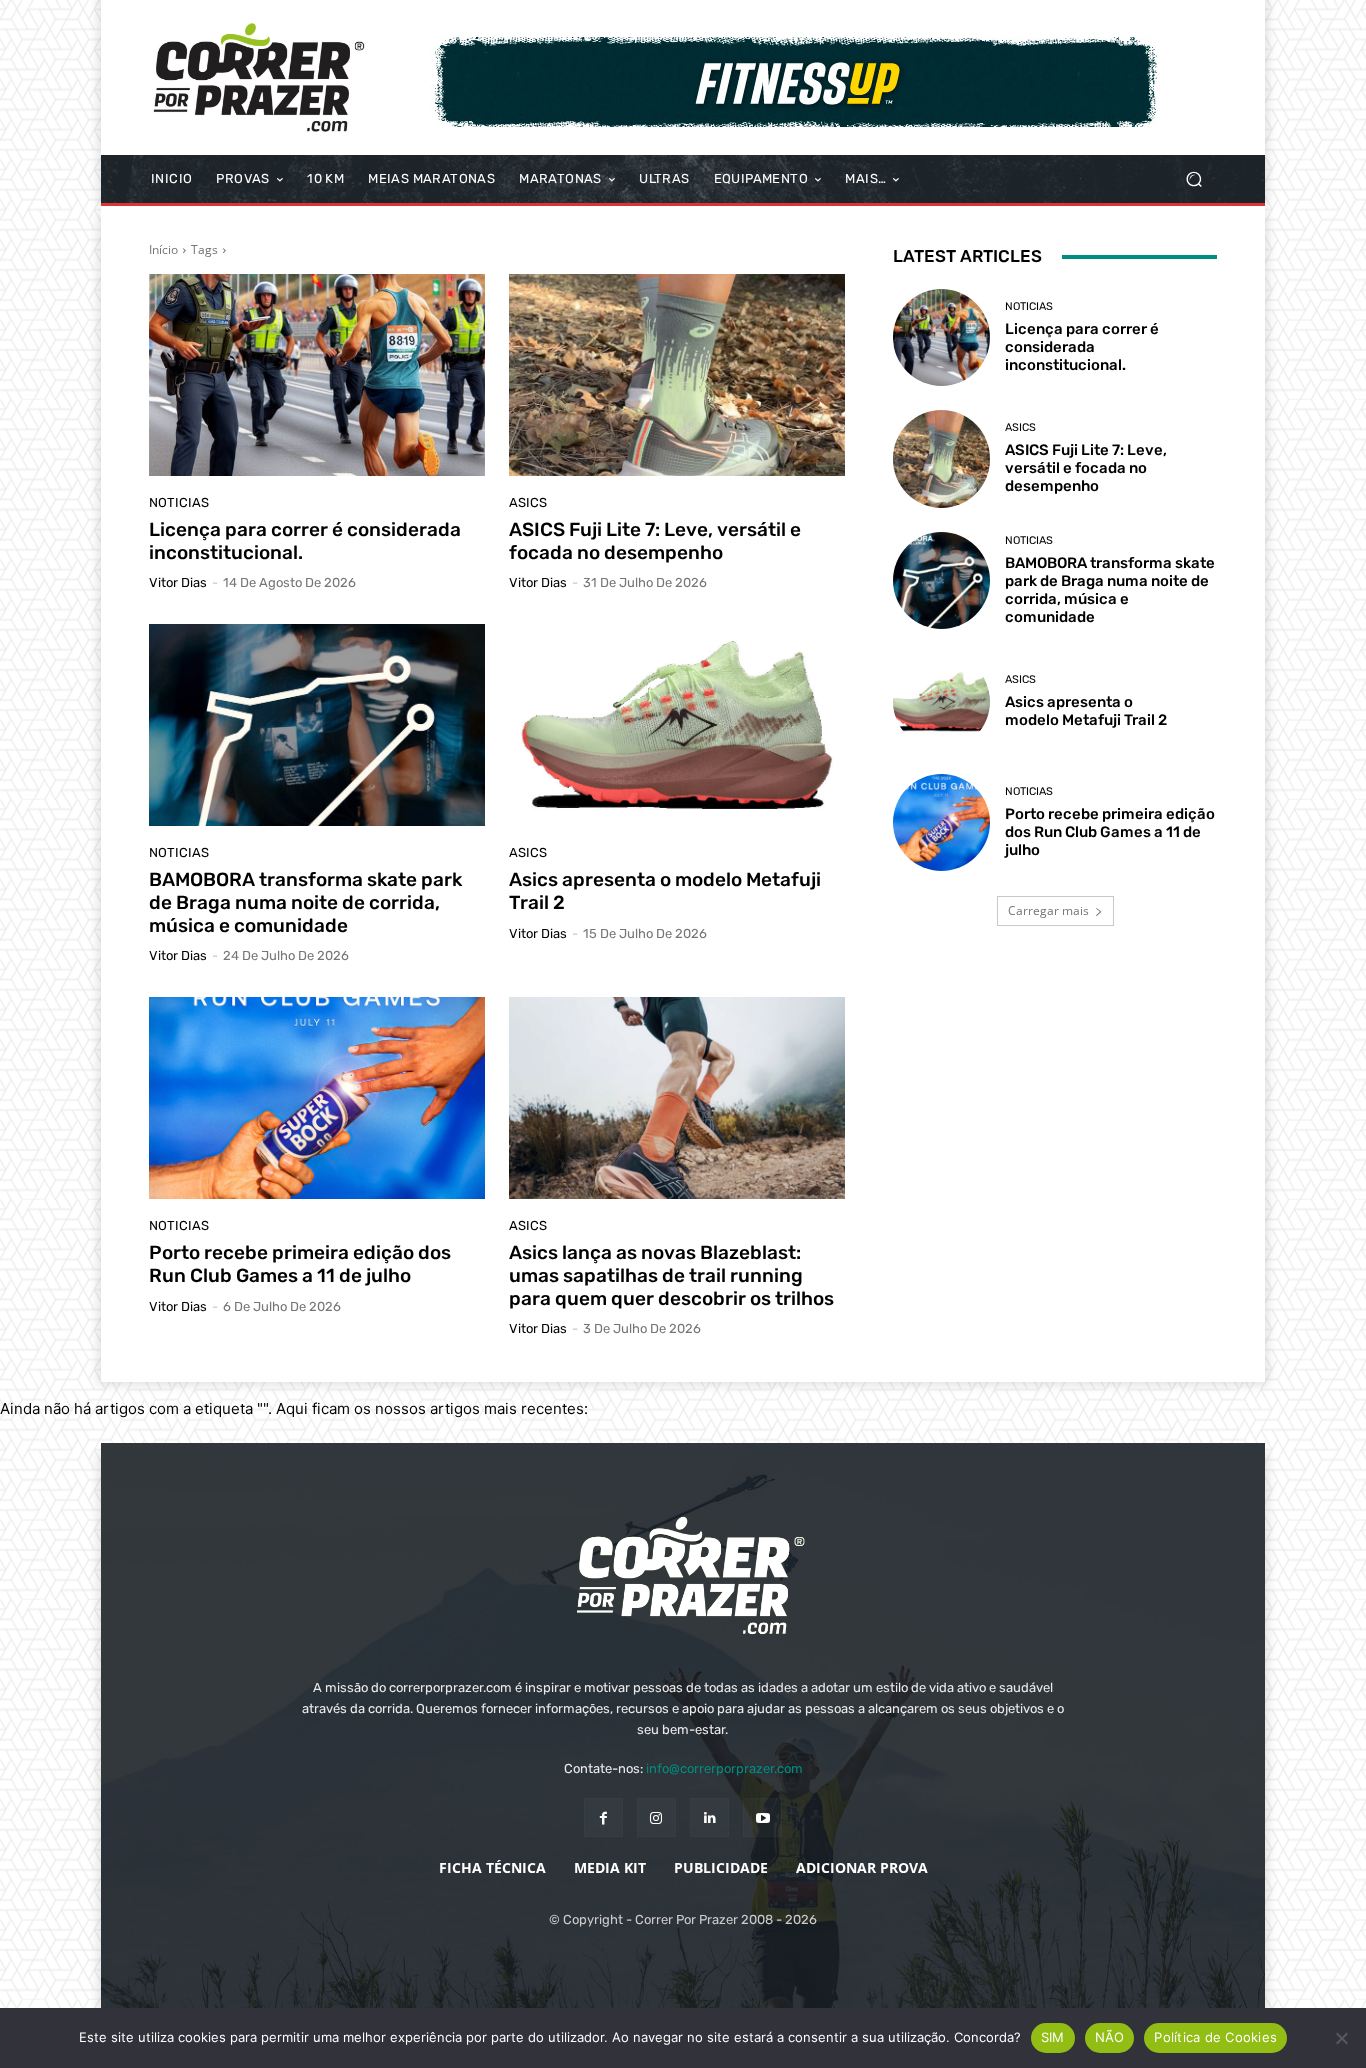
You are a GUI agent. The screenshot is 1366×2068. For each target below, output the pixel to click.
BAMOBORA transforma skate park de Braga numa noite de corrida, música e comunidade (305, 902)
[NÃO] (1341, 2038)
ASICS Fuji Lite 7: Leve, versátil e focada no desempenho (655, 541)
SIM (1053, 2037)
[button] (1193, 179)
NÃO (1110, 2037)
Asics (528, 502)
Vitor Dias (178, 582)
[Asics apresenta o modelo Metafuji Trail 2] (677, 725)
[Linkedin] (709, 1817)
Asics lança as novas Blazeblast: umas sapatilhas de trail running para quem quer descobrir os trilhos (671, 1275)
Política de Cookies (1215, 2037)
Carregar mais (1048, 910)
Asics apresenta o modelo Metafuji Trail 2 (665, 891)
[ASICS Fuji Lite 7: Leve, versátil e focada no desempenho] (677, 375)
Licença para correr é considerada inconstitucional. (305, 541)
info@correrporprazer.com (724, 1768)
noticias (179, 502)
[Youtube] (762, 1817)
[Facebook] (603, 1817)
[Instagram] (656, 1817)
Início (163, 249)
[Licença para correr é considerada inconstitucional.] (317, 375)
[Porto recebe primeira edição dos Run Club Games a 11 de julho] (317, 1098)
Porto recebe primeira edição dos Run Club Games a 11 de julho (300, 1264)
